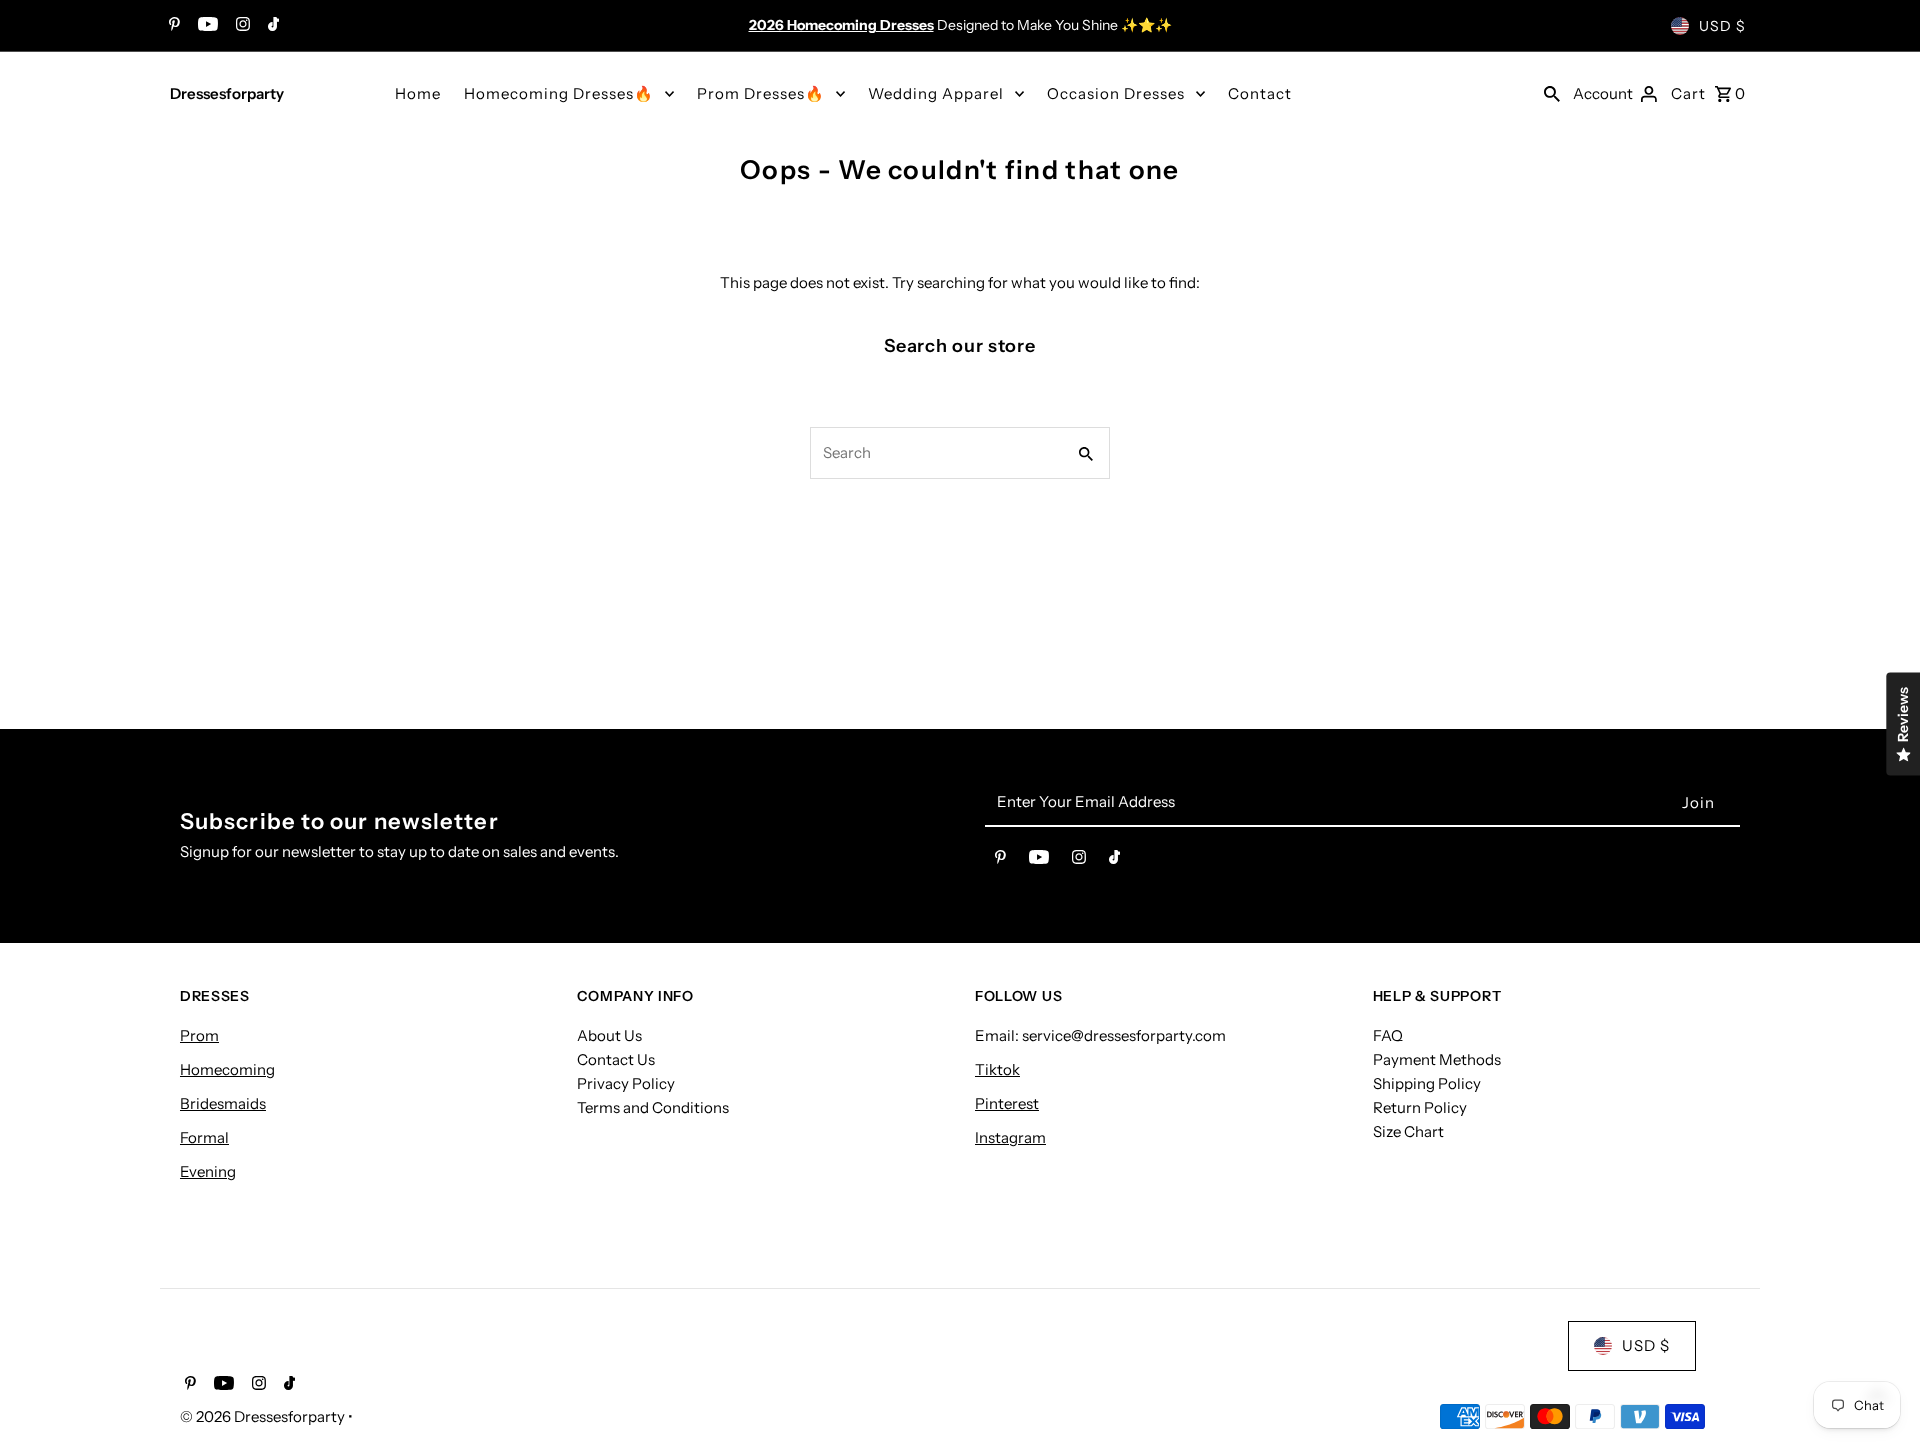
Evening (208, 1171)
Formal (204, 1137)
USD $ (1722, 26)
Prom (199, 1035)
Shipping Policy (1427, 1083)
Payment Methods (1437, 1059)
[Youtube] (205, 26)
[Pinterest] (172, 26)
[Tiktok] (271, 26)
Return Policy (1420, 1107)
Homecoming (227, 1069)
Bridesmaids (223, 1103)
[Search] (1552, 93)
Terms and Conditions (653, 1107)
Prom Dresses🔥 (761, 93)
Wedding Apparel (936, 93)
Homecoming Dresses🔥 (559, 93)
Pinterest (1007, 1103)
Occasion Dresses (1116, 93)
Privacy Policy (626, 1083)
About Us (609, 1035)
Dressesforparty (227, 93)
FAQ (1388, 1035)
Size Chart (1408, 1131)
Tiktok (997, 1069)
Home (418, 93)
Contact (1260, 93)
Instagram (1010, 1137)
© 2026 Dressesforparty (264, 1416)
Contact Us (616, 1059)
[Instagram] (240, 26)
